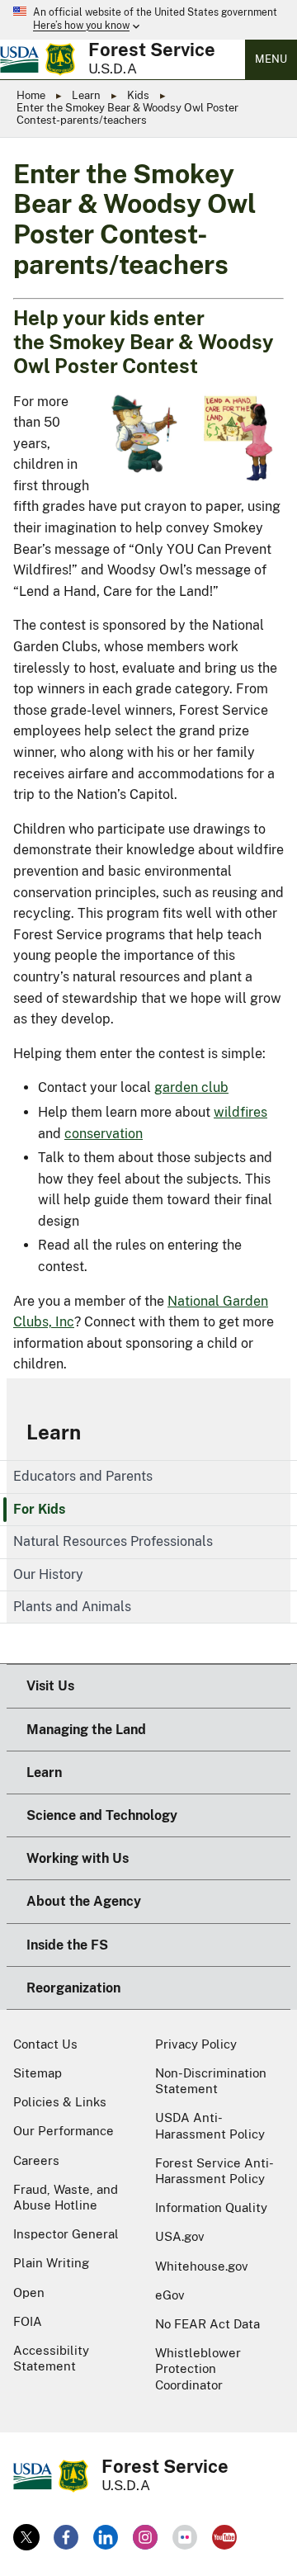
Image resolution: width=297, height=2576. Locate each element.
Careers (36, 2160)
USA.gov (180, 2236)
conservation (104, 1134)
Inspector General (66, 2234)
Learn (86, 95)
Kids (138, 95)
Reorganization (73, 1988)
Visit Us (50, 1686)
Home (31, 95)
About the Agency (84, 1901)
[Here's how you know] (148, 20)
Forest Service (152, 50)
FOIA (28, 2321)
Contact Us (45, 2044)
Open (29, 2292)
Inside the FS (67, 1945)
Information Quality (211, 2207)
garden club (191, 1087)
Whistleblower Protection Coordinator (198, 2368)
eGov (170, 2295)
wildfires (240, 1112)
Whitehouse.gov (202, 2266)
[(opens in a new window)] (26, 2537)
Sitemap (38, 2073)
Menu (271, 59)
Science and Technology (102, 1815)
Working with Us (78, 1858)
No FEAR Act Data (207, 2324)
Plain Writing (51, 2263)
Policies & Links (60, 2102)
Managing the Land (86, 1730)
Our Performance (64, 2131)
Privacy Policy (196, 2044)
